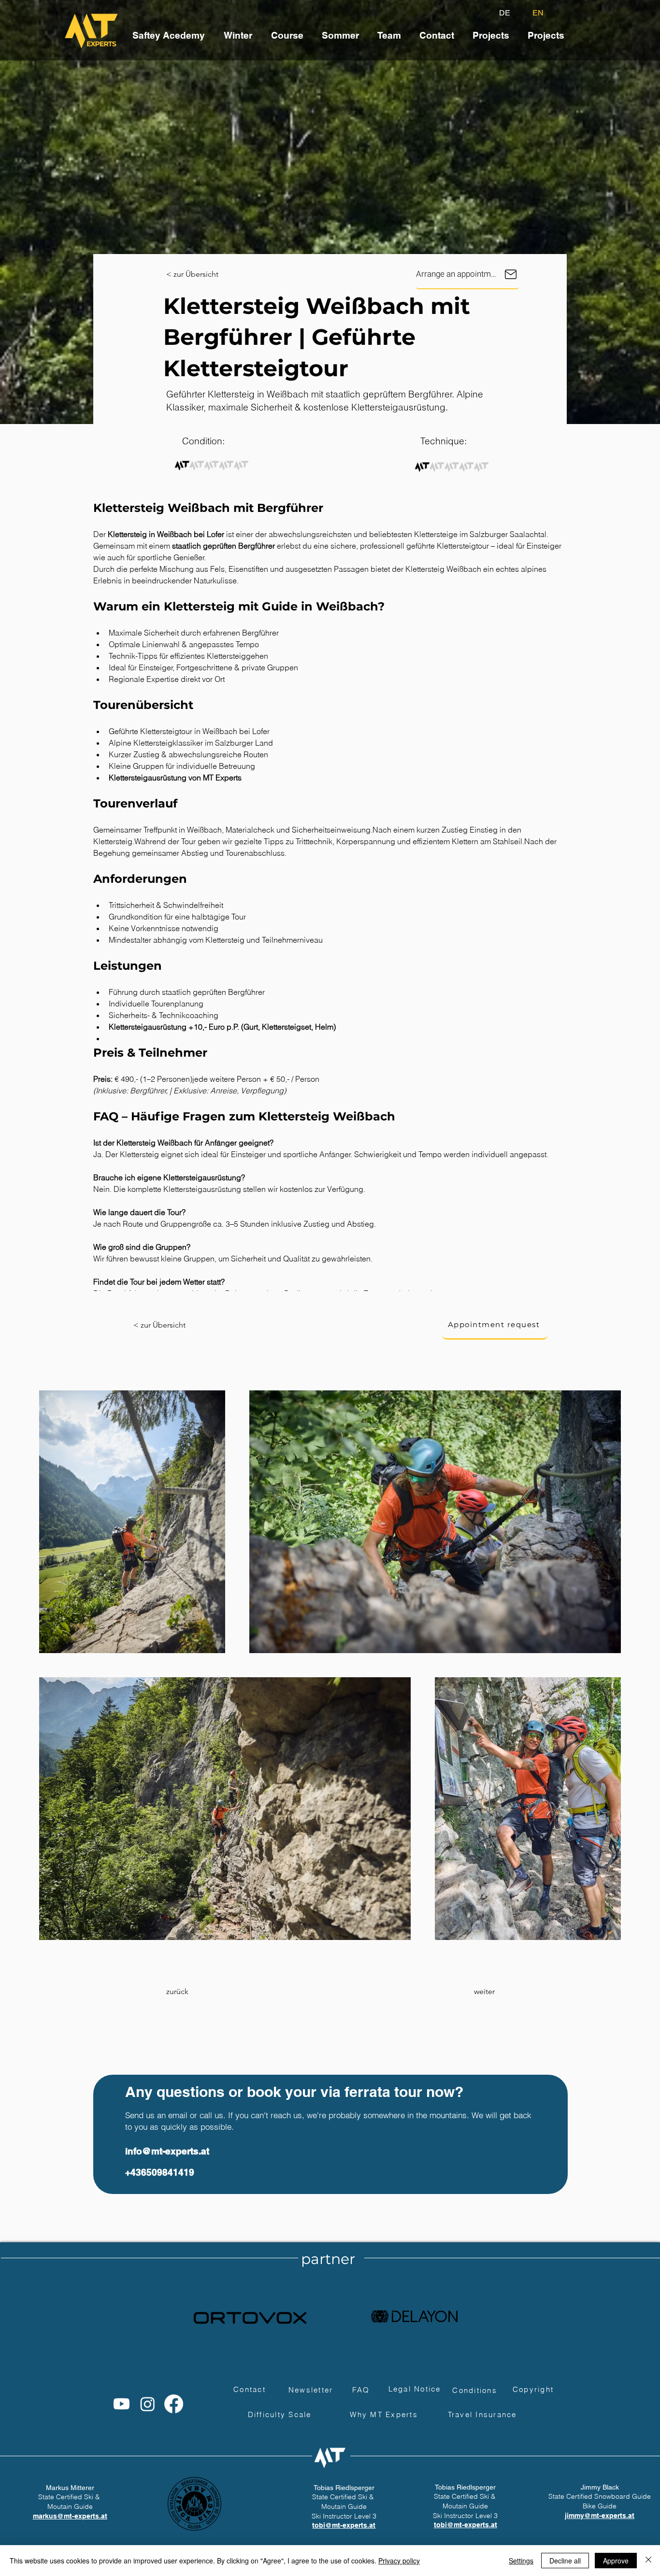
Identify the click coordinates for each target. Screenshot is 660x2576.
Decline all (565, 2561)
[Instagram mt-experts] (148, 2404)
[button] (437, 31)
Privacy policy (399, 2561)
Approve (616, 2561)
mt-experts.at (354, 2525)
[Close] (648, 2561)
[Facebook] (174, 2404)
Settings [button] (521, 2561)
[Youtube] (122, 2404)
